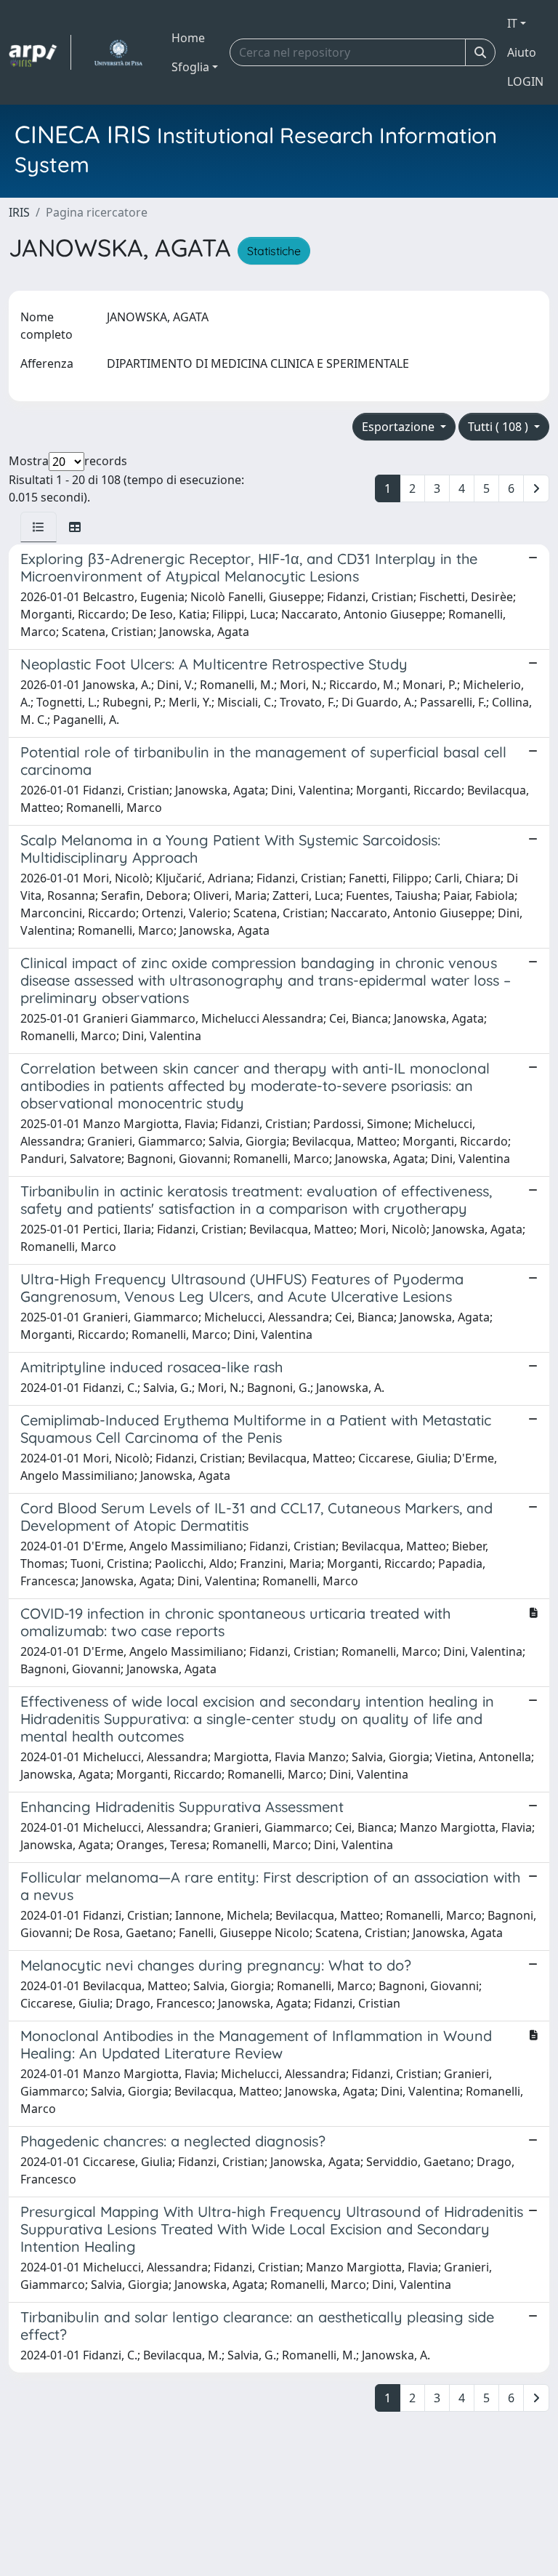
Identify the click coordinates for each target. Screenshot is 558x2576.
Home (188, 38)
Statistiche (274, 251)
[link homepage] (40, 52)
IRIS (19, 212)
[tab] (39, 527)
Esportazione (400, 427)
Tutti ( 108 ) (500, 427)
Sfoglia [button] (190, 67)
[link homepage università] (118, 52)
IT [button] (512, 23)
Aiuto (522, 52)
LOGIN (525, 81)
